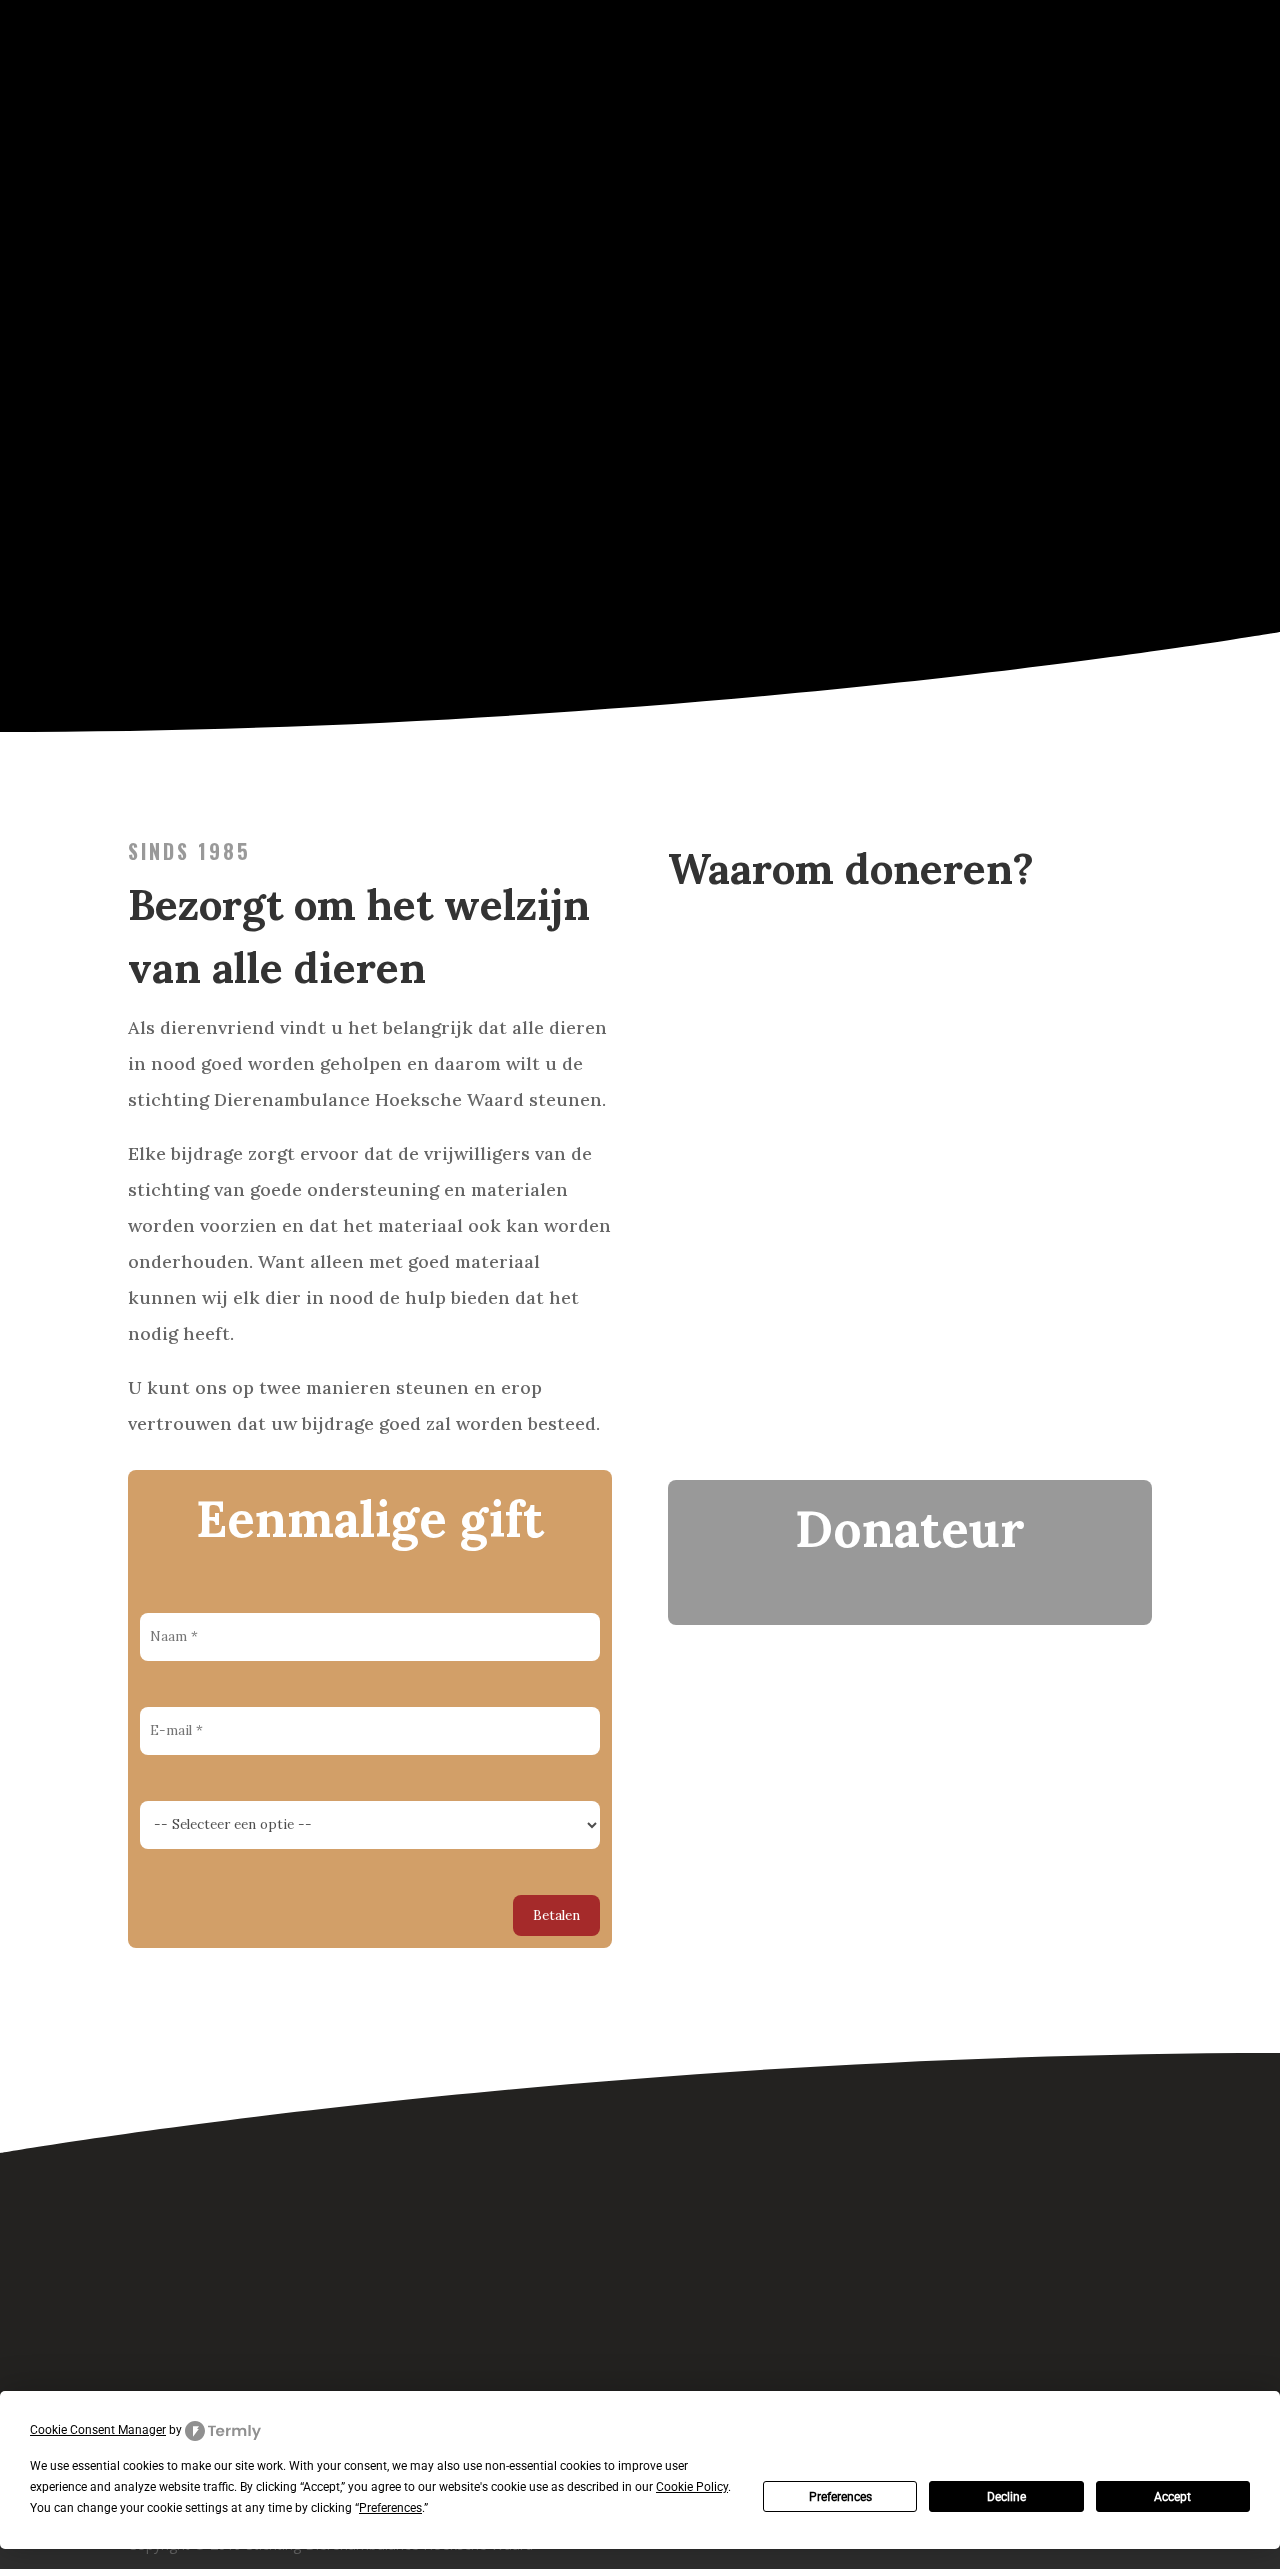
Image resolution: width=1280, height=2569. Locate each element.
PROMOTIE (1018, 114)
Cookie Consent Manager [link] (98, 2430)
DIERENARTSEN (902, 114)
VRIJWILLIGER (759, 114)
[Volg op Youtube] (691, 2296)
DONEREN (655, 114)
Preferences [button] (390, 2508)
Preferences (840, 2497)
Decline (1006, 2497)
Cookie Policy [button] (692, 2487)
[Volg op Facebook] (589, 2296)
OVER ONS (1116, 114)
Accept (1172, 2497)
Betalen (556, 1915)
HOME (574, 114)
